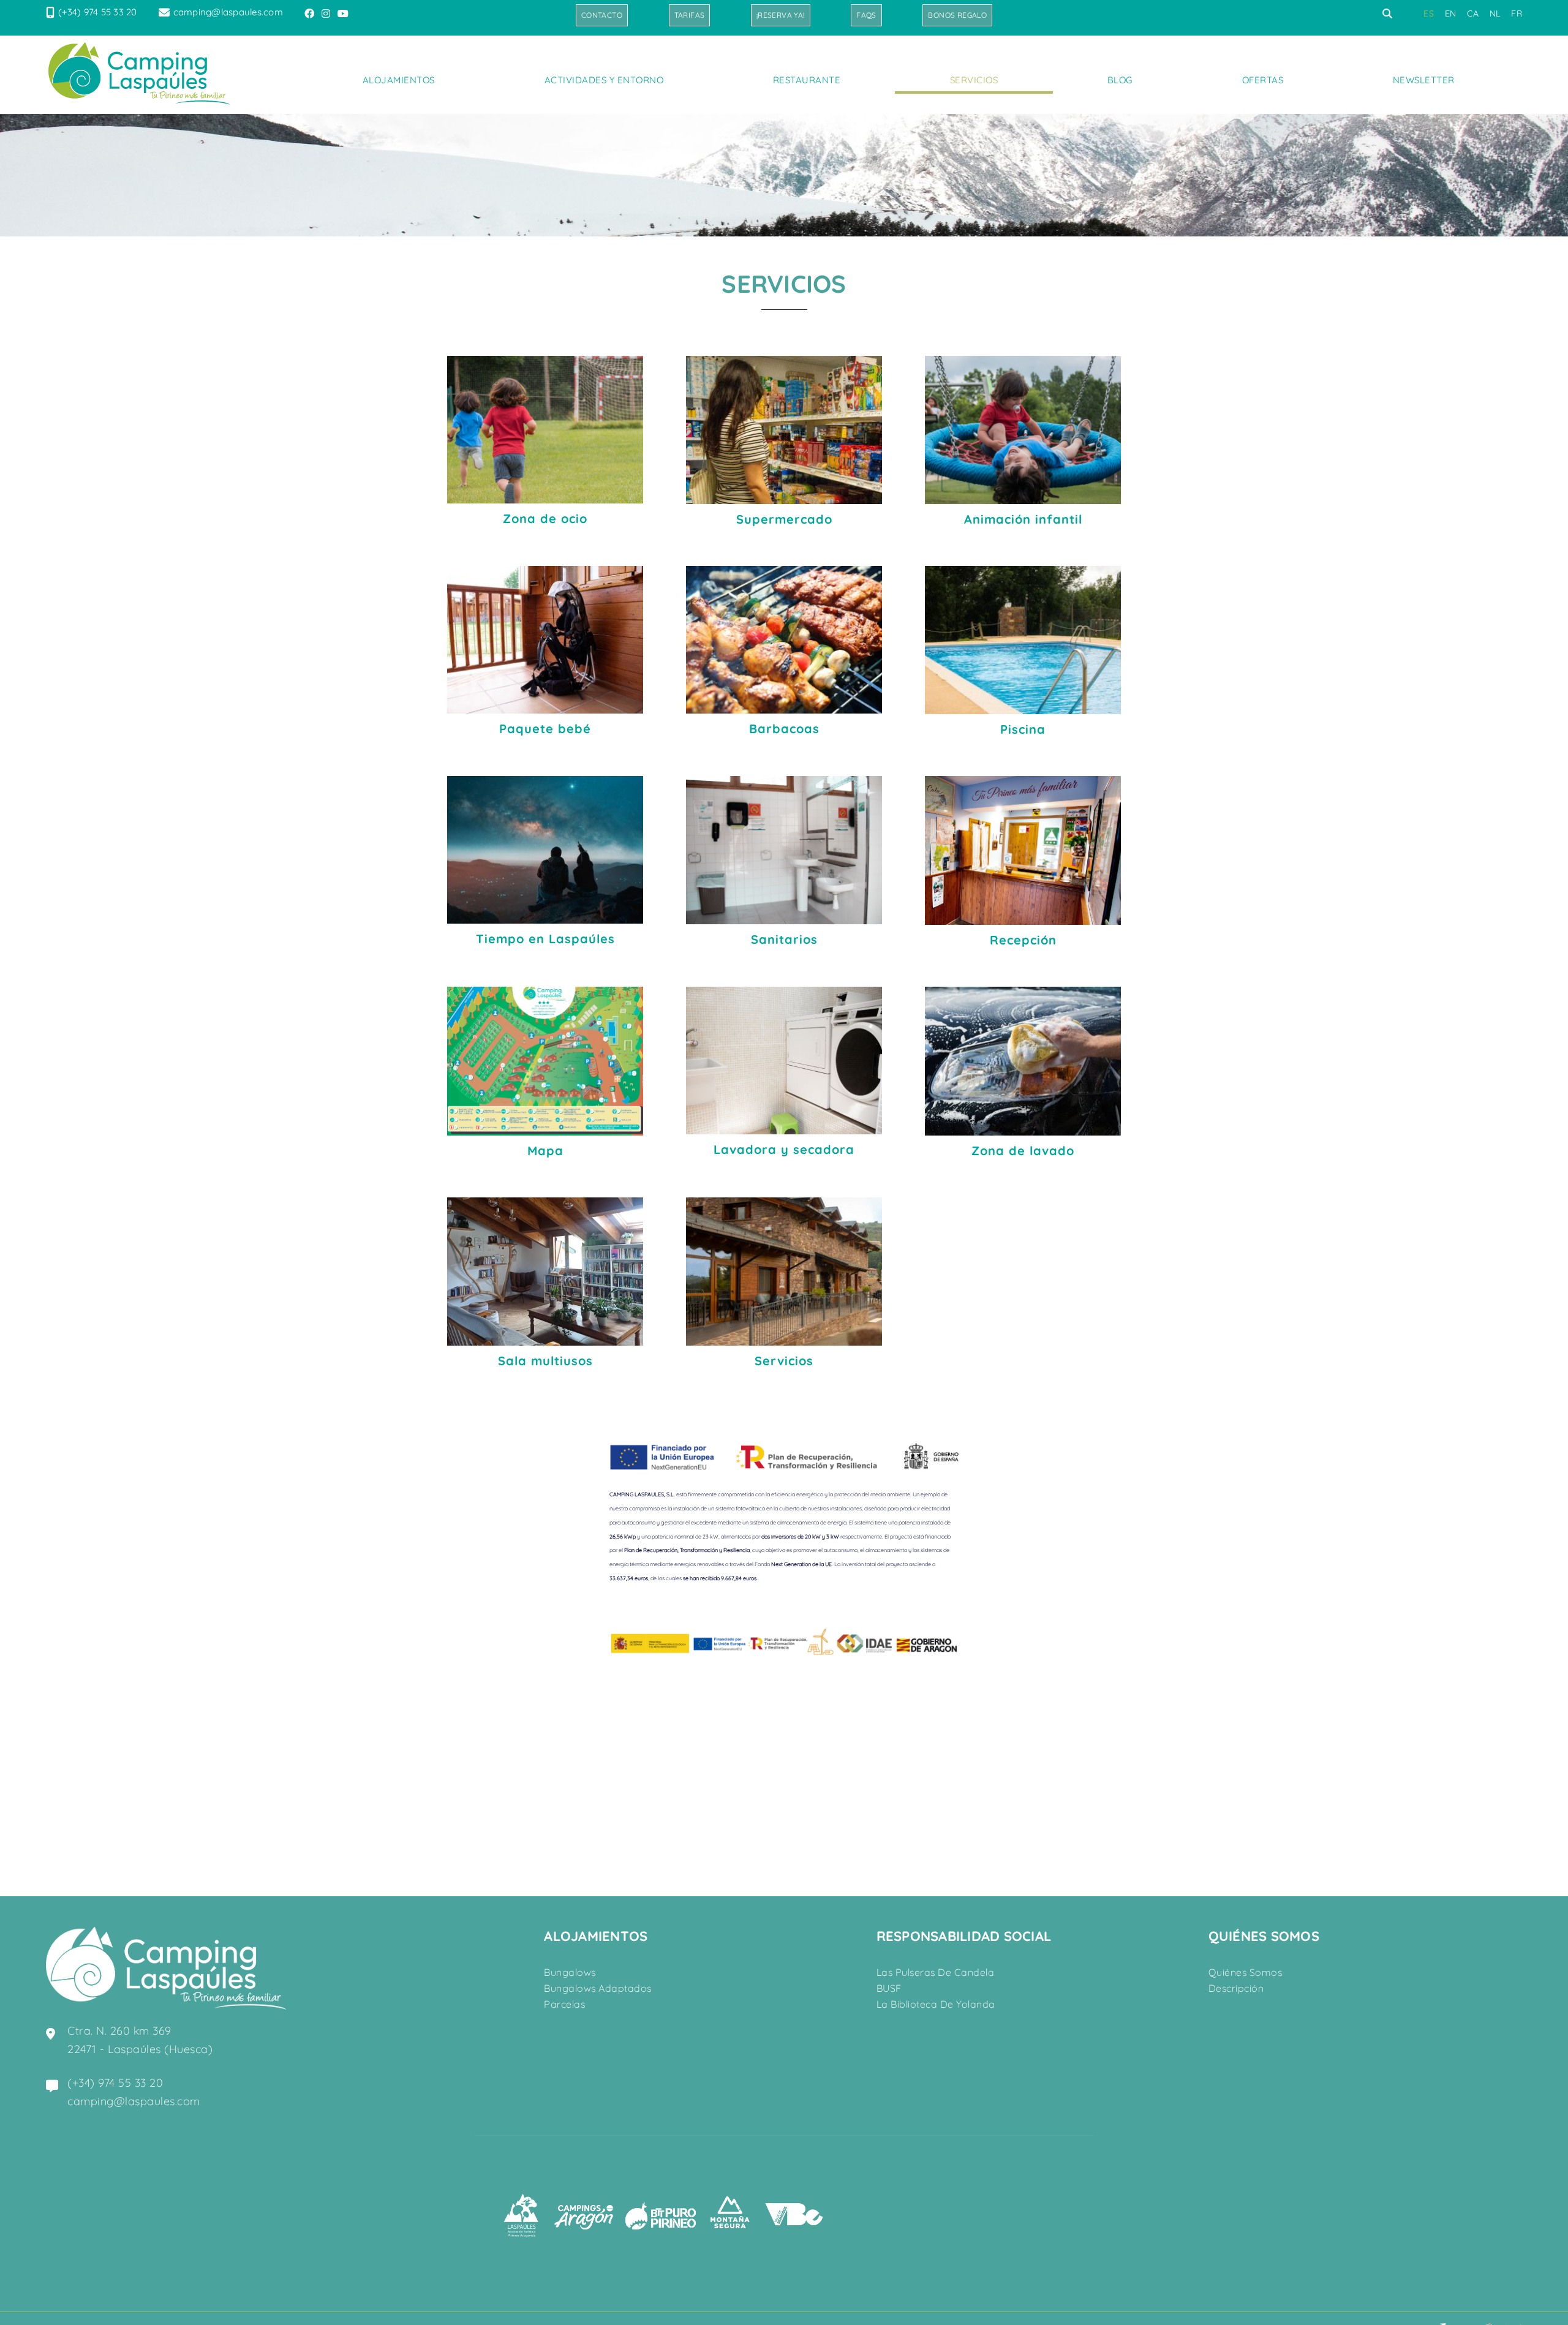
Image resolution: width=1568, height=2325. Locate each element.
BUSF (889, 1988)
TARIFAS (690, 15)
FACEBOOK (311, 13)
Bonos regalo (957, 15)
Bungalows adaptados (598, 1988)
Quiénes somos (1246, 1972)
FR (1517, 13)
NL (1495, 13)
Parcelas (564, 2004)
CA (1473, 13)
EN (1451, 13)
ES (1429, 13)
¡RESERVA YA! (781, 15)
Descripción (1236, 1988)
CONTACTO (602, 15)
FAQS (866, 15)
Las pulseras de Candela (936, 1972)
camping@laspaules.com (228, 12)
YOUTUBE (344, 13)
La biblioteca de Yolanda (936, 2004)
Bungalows (570, 1972)
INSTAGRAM (327, 13)
